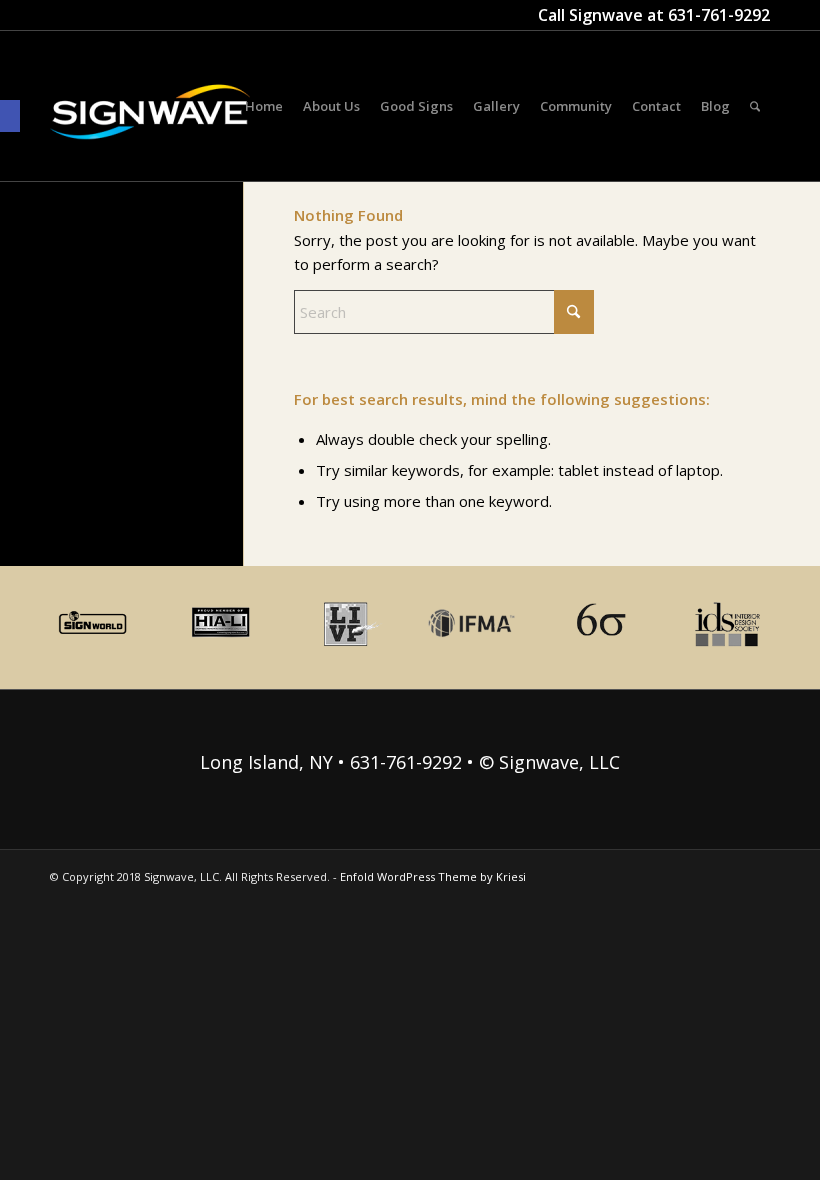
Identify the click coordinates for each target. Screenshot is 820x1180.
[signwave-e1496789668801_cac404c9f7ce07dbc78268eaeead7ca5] (150, 131)
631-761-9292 (719, 15)
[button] (10, 116)
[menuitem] (264, 106)
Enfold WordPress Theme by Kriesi (433, 876)
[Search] (755, 106)
